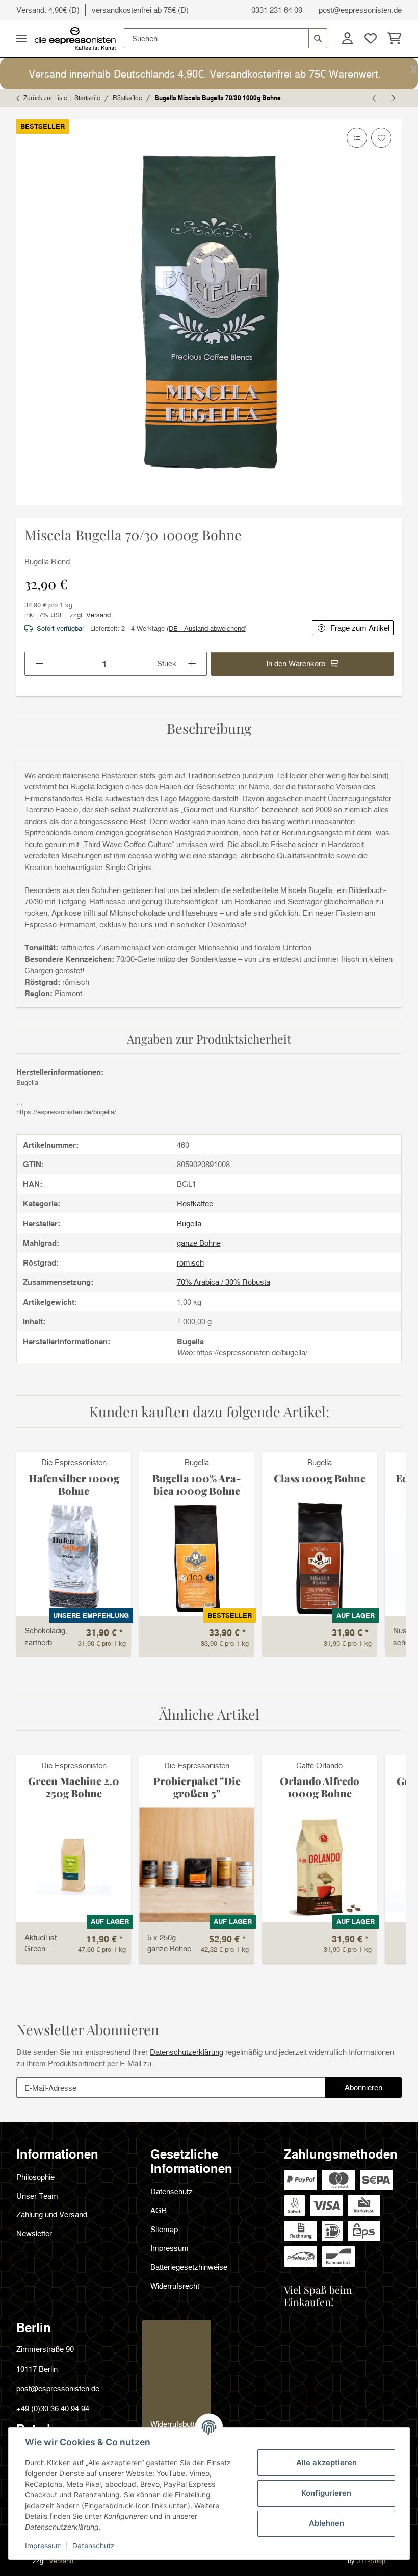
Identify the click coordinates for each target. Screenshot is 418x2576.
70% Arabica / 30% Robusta (224, 1282)
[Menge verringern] (40, 664)
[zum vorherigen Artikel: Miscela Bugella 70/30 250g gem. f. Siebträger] (375, 98)
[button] (347, 38)
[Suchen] (318, 38)
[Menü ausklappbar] (21, 39)
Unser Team (37, 2196)
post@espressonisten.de (360, 10)
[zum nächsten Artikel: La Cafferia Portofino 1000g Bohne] (393, 98)
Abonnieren (373, 2090)
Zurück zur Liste (45, 98)
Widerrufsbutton (177, 2424)
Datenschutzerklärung (187, 2052)
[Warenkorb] (392, 38)
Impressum (43, 2546)
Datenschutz (94, 2546)
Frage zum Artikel (360, 628)
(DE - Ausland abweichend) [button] (207, 628)
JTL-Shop (371, 2561)
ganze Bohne (199, 1243)
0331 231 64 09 (277, 10)
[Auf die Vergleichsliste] (357, 138)
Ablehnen (326, 2523)
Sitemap (164, 2229)
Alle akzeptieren (326, 2462)
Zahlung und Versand (52, 2214)
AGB (159, 2210)
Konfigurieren (326, 2493)
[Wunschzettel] (371, 38)
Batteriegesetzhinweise (189, 2267)
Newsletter (34, 2233)
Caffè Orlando (319, 1765)
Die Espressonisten (74, 1462)
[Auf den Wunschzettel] (381, 138)
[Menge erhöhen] (192, 664)
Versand (98, 615)
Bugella (197, 1462)
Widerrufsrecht (175, 2286)
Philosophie (35, 2177)
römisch (190, 1262)
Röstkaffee (195, 1203)
